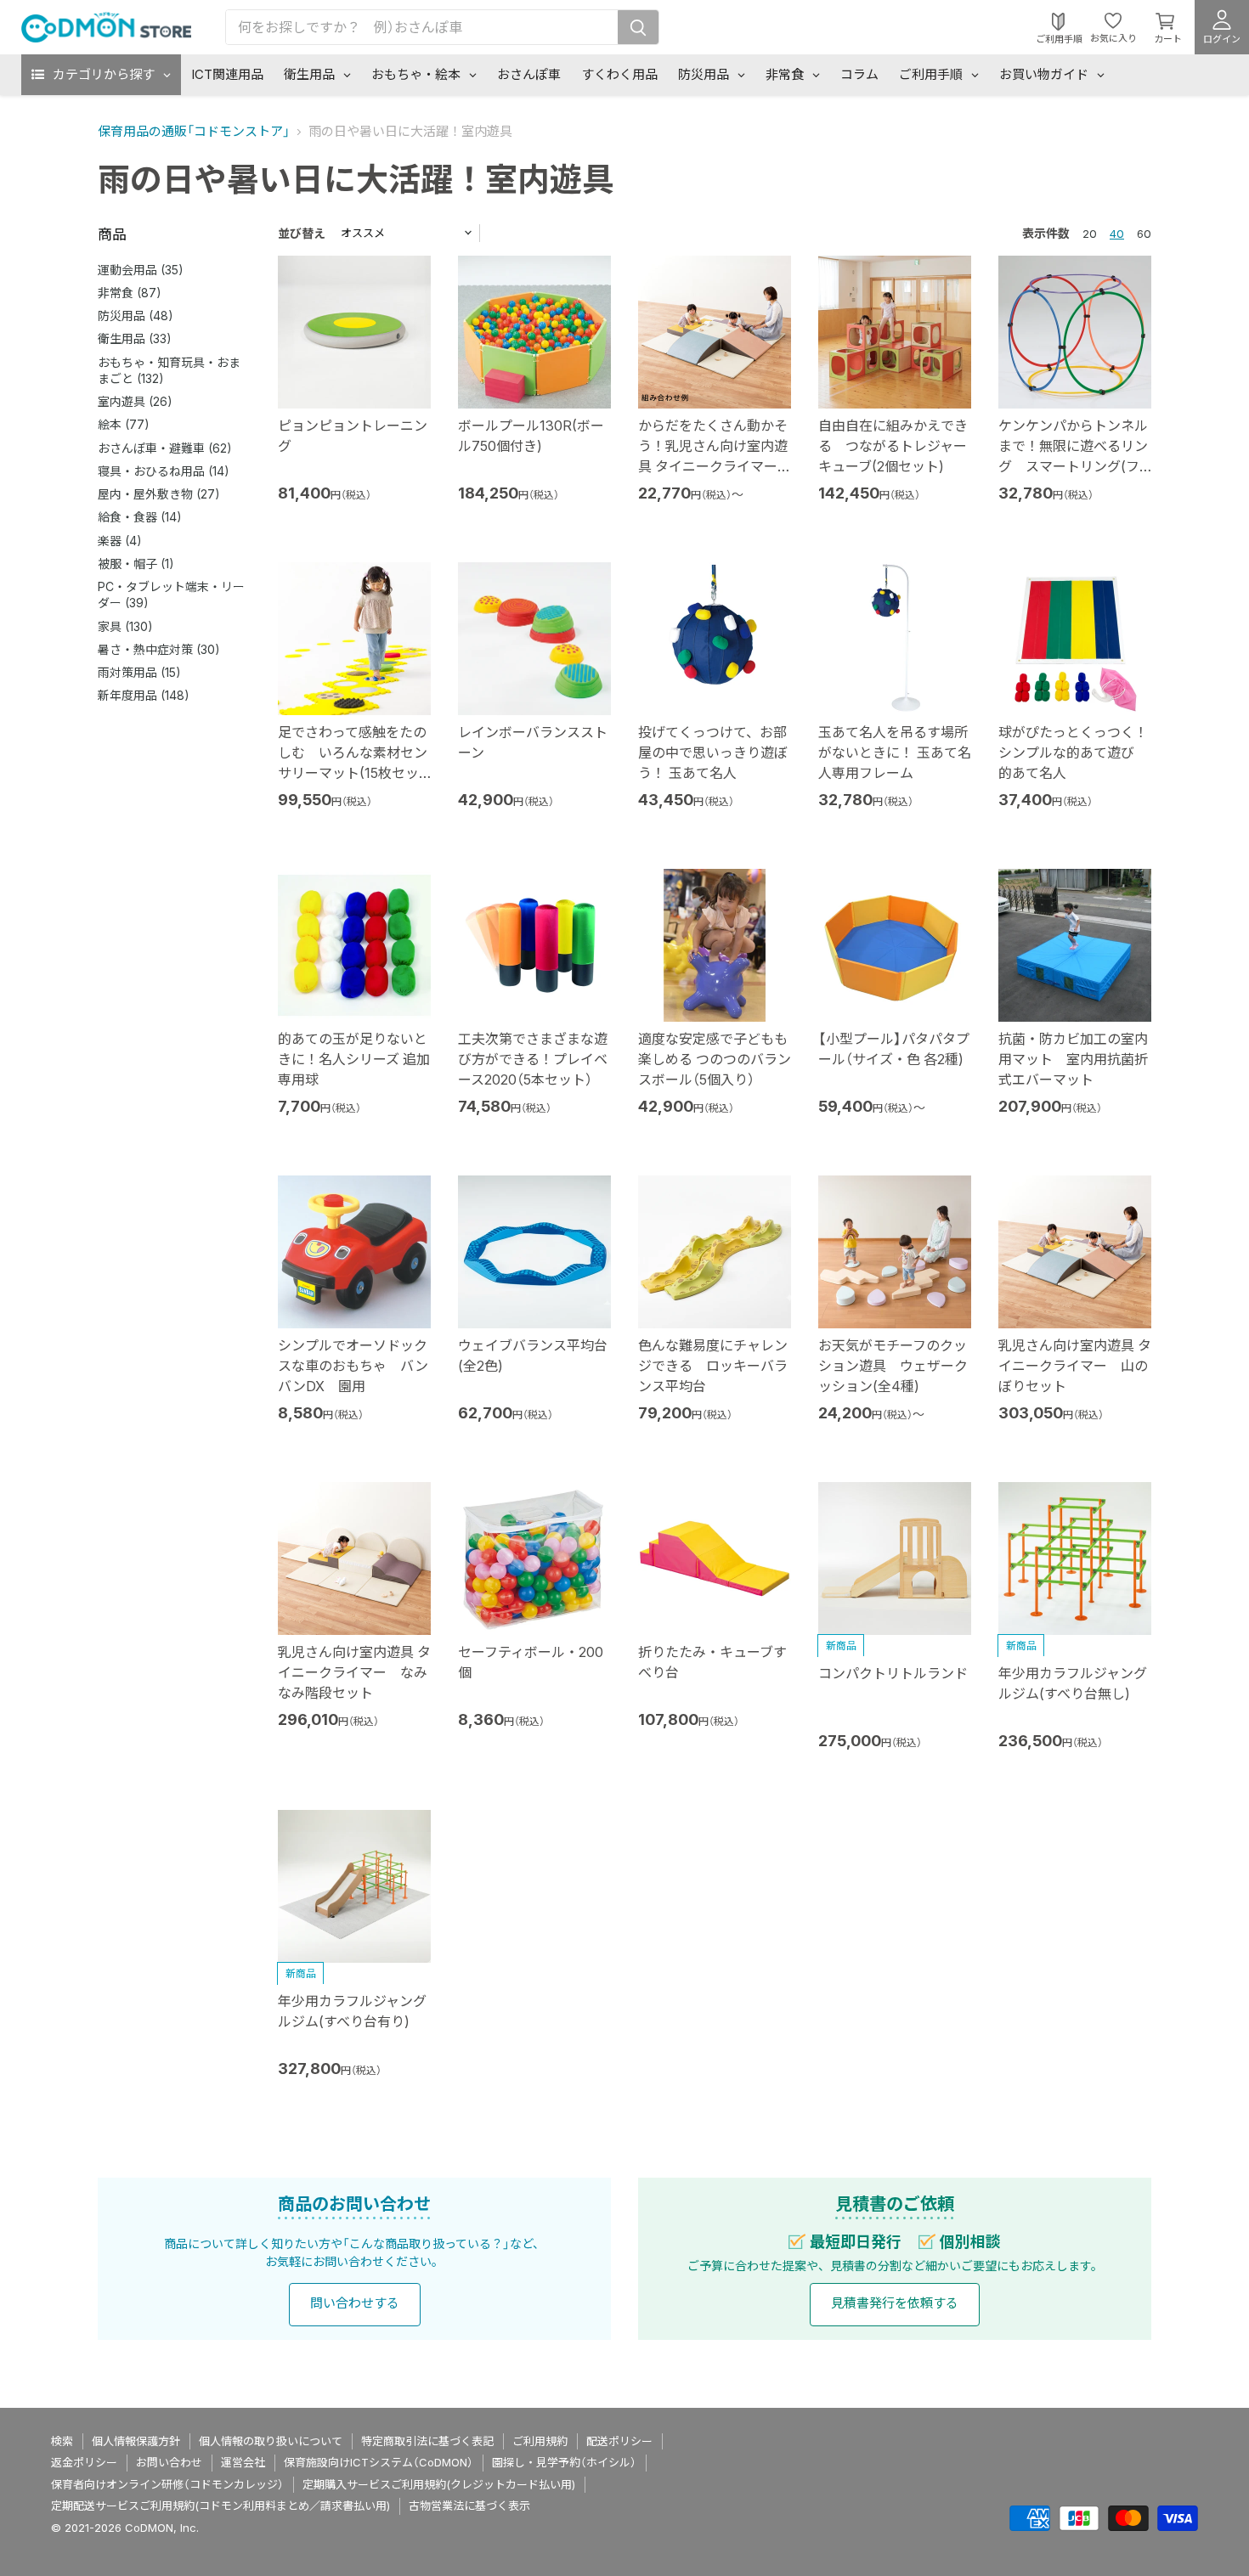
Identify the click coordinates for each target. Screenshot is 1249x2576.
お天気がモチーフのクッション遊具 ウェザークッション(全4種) (893, 1366)
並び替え (302, 233)
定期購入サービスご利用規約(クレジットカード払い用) (439, 2484)
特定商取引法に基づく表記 (427, 2441)
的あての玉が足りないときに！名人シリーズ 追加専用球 (354, 1059)
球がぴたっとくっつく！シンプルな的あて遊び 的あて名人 (1073, 753)
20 (1090, 234)
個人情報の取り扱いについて (271, 2441)
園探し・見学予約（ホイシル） (564, 2462)
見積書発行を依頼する (895, 2303)
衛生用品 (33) (135, 338)
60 (1144, 234)
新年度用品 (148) (144, 695)
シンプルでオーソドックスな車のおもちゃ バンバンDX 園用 (353, 1366)
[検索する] (638, 27)
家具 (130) (125, 626)
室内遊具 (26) (135, 401)
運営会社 (243, 2462)
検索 (62, 2441)
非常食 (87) (130, 293)
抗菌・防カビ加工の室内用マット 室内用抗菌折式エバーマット (1073, 1059)
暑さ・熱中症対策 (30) (159, 649)
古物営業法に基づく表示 (469, 2506)
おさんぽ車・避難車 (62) (165, 448)
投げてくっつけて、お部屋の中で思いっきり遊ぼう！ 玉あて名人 (713, 753)
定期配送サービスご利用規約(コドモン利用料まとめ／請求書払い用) (220, 2506)
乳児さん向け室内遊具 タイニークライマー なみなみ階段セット (354, 1672)
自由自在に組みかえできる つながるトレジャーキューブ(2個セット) (893, 446)
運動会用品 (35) (141, 270)
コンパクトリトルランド (893, 1673)
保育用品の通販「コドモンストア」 (194, 131)
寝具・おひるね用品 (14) (164, 471)
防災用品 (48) (136, 316)
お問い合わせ (169, 2462)
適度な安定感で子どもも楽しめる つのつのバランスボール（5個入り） (715, 1059)
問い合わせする (355, 2303)
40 (1117, 234)
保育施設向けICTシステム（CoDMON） (379, 2462)
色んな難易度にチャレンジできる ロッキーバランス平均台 (713, 1366)
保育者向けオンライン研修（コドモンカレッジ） (167, 2484)
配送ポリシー (619, 2441)
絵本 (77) (124, 424)
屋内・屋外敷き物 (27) (159, 494)
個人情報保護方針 (136, 2441)
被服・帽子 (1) (136, 564)
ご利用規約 (540, 2441)
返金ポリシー (84, 2462)
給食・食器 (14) (140, 517)
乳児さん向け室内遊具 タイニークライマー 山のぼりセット (1075, 1366)
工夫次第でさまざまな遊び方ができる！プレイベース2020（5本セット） (533, 1059)
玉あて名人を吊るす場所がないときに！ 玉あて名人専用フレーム (895, 753)
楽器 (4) (120, 541)
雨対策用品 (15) (139, 672)
